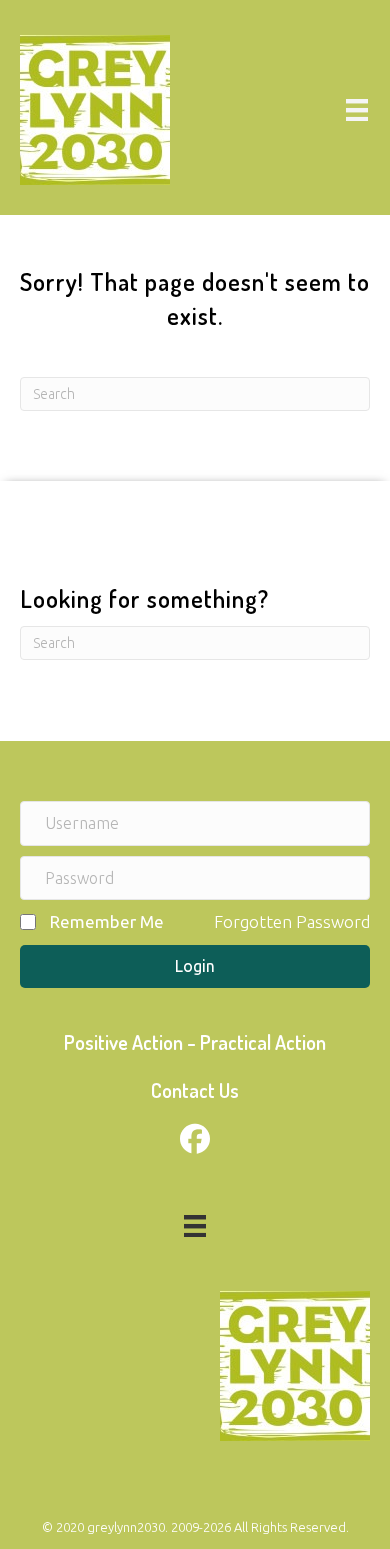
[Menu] (357, 110)
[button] (195, 966)
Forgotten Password (292, 921)
